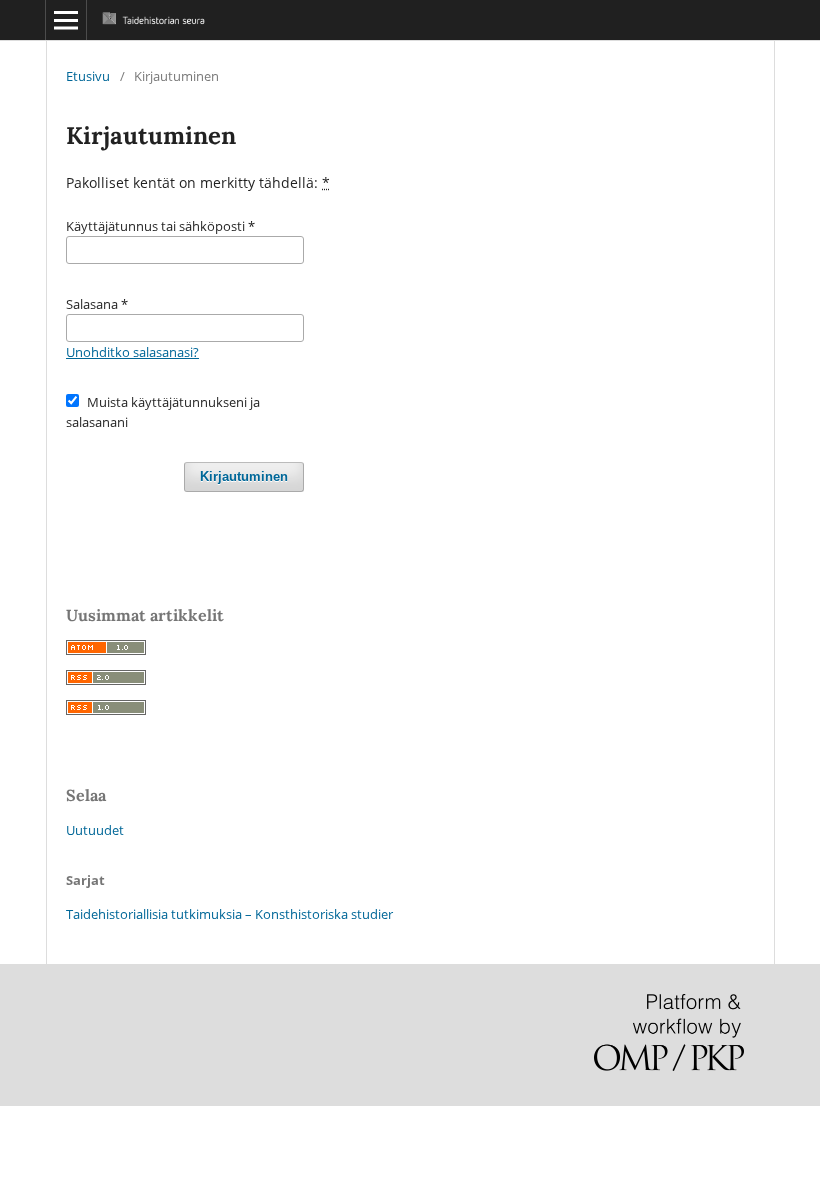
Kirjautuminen (244, 476)
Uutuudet (95, 830)
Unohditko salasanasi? (132, 352)
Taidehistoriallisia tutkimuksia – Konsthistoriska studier (229, 914)
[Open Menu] (66, 20)
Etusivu (88, 76)
